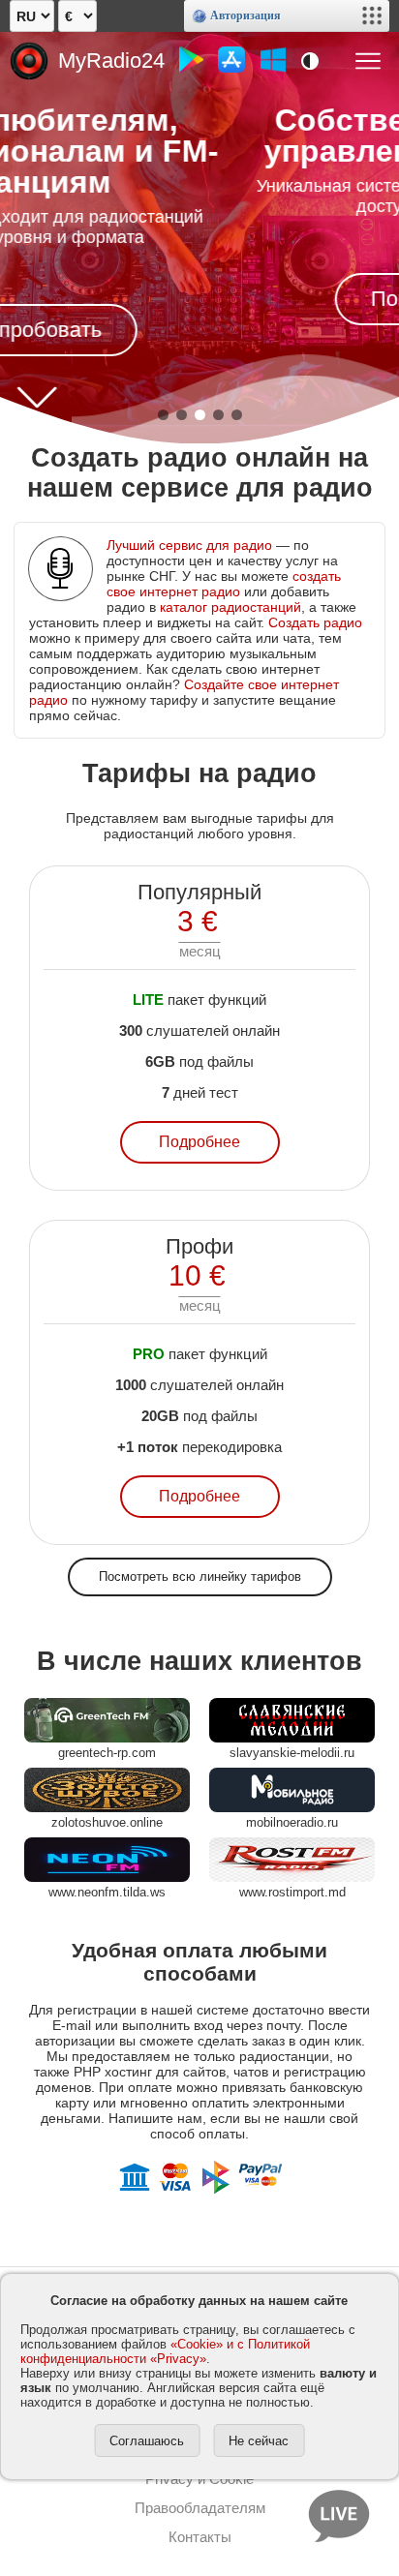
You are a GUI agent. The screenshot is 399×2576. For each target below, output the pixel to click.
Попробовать (206, 299)
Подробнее (199, 1142)
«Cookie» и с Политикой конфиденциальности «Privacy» (165, 2351)
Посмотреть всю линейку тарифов (200, 1576)
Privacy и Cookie (199, 2479)
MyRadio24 (111, 61)
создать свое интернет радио (224, 584)
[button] (163, 415)
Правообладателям (200, 2508)
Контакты (200, 2537)
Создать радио (315, 622)
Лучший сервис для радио (189, 545)
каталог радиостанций (230, 607)
